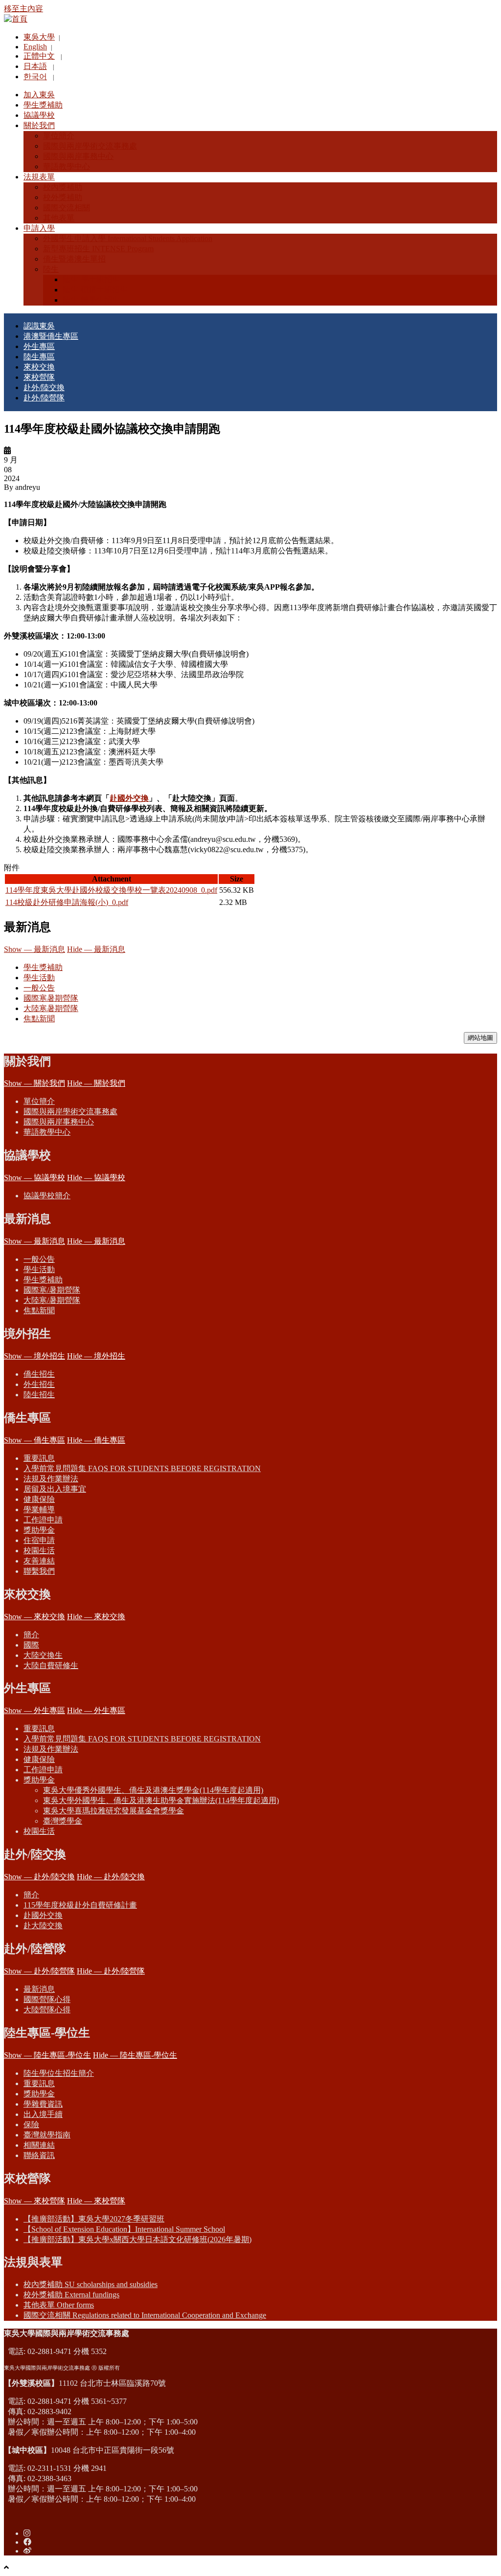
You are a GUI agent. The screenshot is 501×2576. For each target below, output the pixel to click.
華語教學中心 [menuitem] (67, 166)
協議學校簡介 (47, 1196)
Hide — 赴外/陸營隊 (111, 1971)
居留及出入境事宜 (55, 1489)
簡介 (31, 1635)
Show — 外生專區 (34, 1710)
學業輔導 (39, 1509)
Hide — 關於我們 (96, 1083)
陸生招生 (39, 1395)
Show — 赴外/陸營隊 (39, 1971)
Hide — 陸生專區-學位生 (135, 2055)
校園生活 (39, 1551)
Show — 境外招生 (34, 1356)
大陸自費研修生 (51, 1665)
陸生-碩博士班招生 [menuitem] (95, 290)
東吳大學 (39, 37)
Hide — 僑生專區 (96, 1440)
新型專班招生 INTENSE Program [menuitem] (98, 249)
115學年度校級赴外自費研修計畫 (80, 1905)
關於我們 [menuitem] (39, 125)
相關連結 (39, 2145)
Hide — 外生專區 (96, 1710)
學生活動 (39, 978)
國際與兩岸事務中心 (59, 1122)
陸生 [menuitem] (51, 269)
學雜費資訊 (43, 2104)
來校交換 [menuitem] (39, 367)
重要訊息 (39, 1458)
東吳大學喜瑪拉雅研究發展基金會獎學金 (114, 1811)
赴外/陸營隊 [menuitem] (44, 398)
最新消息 (39, 1989)
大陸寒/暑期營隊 (52, 1300)
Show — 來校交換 (34, 1617)
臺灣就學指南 (47, 2135)
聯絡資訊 (39, 2155)
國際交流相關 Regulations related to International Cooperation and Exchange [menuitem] (145, 2315)
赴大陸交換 (43, 1926)
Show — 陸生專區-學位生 (47, 2055)
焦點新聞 (39, 1019)
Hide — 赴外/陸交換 (111, 1877)
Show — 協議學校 (34, 1178)
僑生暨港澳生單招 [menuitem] (74, 259)
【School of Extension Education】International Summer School (124, 2229)
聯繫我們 (39, 1571)
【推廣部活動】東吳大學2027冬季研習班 (94, 2219)
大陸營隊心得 (47, 2010)
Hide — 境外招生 (96, 1356)
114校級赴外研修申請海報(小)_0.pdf (67, 902)
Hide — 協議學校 (96, 1178)
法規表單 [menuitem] (39, 177)
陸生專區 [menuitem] (39, 357)
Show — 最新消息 (34, 949)
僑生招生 (39, 1374)
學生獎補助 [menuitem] (43, 105)
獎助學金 (39, 1530)
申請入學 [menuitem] (39, 228)
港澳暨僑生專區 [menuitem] (51, 336)
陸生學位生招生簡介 (59, 2073)
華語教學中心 (47, 1132)
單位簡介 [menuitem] (59, 136)
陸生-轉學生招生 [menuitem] (91, 300)
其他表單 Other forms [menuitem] (59, 2305)
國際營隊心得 (47, 1999)
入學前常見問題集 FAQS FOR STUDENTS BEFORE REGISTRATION (142, 1468)
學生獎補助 (43, 967)
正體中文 (39, 56)
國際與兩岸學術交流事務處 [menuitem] (90, 146)
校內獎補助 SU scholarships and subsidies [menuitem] (91, 2284)
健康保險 (39, 1499)
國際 (31, 1645)
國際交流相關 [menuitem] (67, 208)
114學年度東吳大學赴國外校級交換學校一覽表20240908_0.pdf (111, 890)
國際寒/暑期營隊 (52, 1290)
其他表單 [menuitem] (59, 218)
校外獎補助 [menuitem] (63, 197)
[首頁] (16, 19)
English (35, 47)
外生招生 (39, 1384)
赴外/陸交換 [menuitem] (44, 387)
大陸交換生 (43, 1655)
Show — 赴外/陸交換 (39, 1877)
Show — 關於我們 (34, 1083)
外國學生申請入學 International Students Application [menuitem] (128, 238)
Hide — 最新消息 (96, 949)
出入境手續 (43, 2114)
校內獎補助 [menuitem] (63, 187)
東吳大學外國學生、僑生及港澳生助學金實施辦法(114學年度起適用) (161, 1800)
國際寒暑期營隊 (51, 998)
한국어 (35, 77)
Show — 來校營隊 (34, 2201)
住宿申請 (39, 1540)
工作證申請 (43, 1520)
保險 (31, 2125)
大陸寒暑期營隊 (51, 1008)
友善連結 (39, 1561)
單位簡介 (39, 1101)
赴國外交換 (129, 798)
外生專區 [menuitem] (39, 346)
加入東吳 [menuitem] (39, 95)
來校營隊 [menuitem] (39, 377)
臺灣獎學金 (63, 1821)
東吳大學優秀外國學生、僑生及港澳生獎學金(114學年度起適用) (153, 1790)
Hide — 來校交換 (96, 1617)
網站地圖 (480, 1038)
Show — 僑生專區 (34, 1440)
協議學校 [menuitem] (39, 115)
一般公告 (39, 988)
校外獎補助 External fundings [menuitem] (71, 2295)
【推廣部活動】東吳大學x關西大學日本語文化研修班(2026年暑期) (137, 2239)
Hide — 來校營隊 (96, 2201)
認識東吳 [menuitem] (39, 326)
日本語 (35, 66)
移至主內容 (23, 9)
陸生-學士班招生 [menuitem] (91, 279)
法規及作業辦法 (51, 1479)
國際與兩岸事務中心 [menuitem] (78, 156)
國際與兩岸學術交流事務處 (70, 1112)
